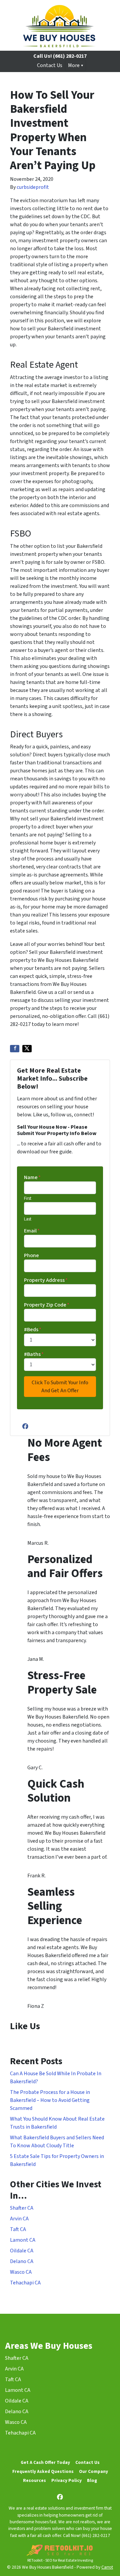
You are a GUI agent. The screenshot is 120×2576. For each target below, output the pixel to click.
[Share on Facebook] (15, 1049)
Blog (92, 2480)
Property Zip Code (47, 1305)
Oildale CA (22, 2251)
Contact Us (50, 65)
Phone (31, 1255)
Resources (34, 2480)
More (74, 65)
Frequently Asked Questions (43, 2471)
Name (32, 1177)
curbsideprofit (33, 187)
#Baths (34, 1354)
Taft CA (18, 2229)
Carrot (107, 2567)
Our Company (93, 2471)
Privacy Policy (66, 2480)
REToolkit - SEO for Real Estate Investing (60, 2560)
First (28, 1198)
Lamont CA (23, 2240)
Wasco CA (21, 2272)
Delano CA (22, 2261)
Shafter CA (22, 2208)
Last (28, 1219)
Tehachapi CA (25, 2283)
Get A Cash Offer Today (45, 2462)
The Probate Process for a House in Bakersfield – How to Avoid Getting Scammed (50, 2100)
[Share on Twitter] (27, 1049)
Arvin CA (19, 2219)
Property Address (46, 1280)
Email (32, 1231)
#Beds (33, 1330)
